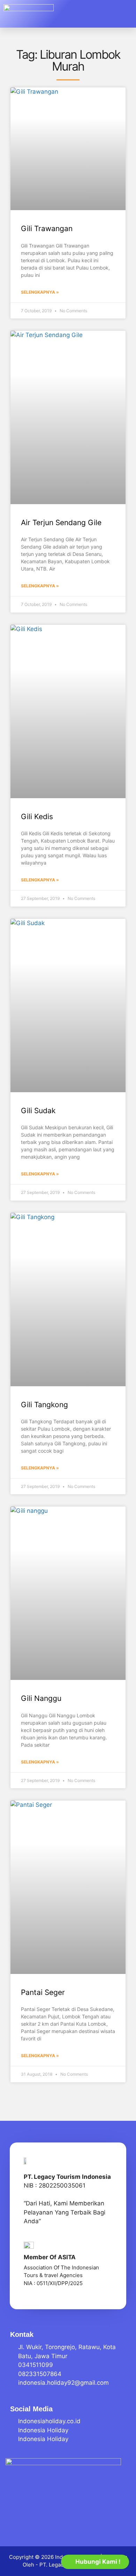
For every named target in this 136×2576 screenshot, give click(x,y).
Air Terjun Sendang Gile (61, 523)
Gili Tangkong (44, 1405)
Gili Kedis (37, 817)
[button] (122, 14)
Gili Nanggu (41, 1698)
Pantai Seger (43, 1992)
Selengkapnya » (40, 292)
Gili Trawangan (47, 228)
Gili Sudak (38, 1111)
